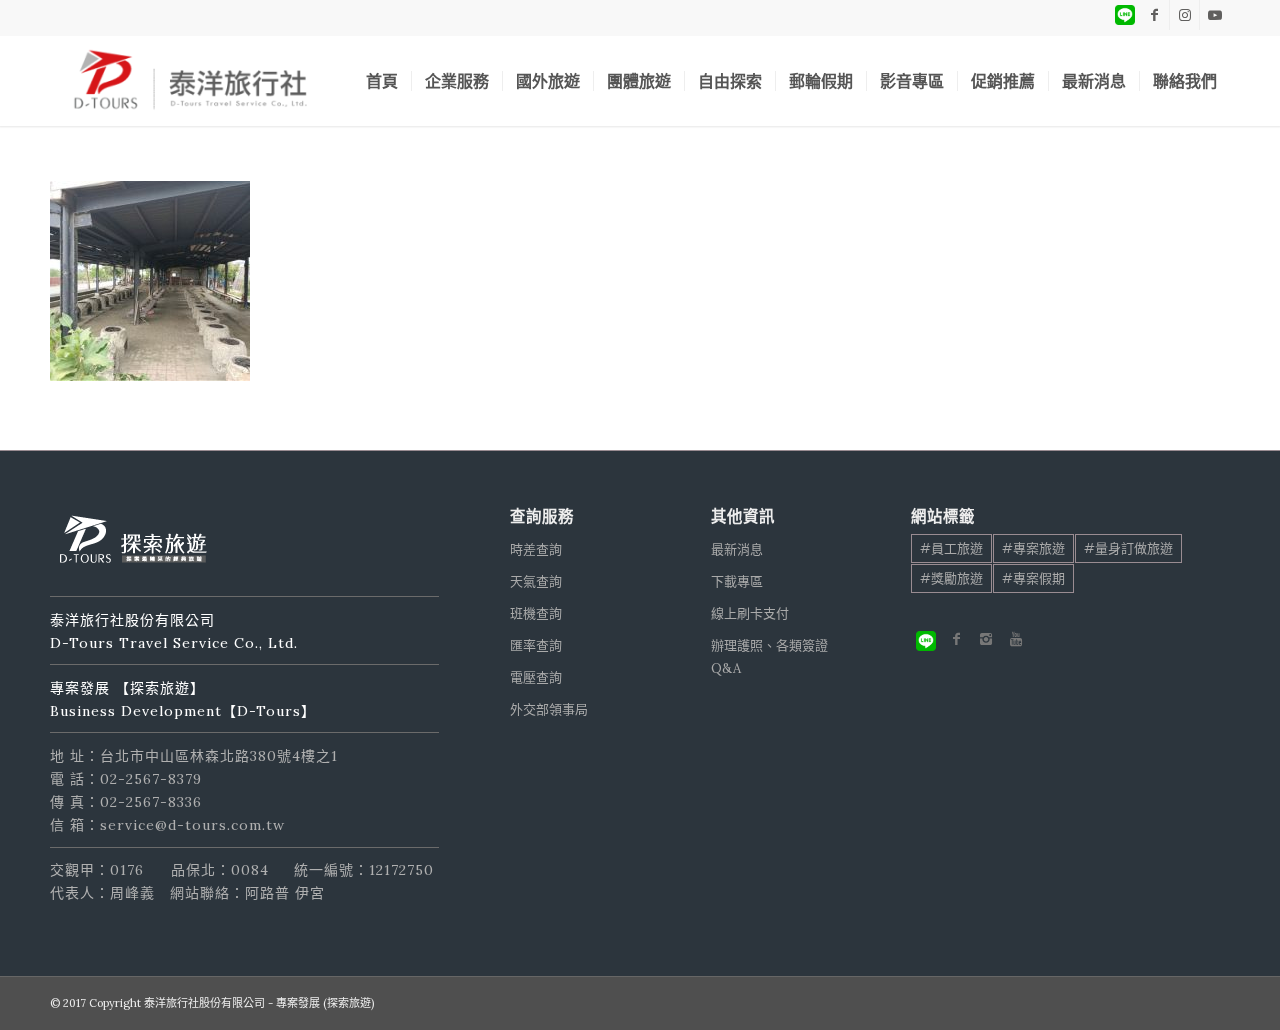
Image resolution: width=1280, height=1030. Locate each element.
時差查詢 (536, 549)
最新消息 (737, 549)
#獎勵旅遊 (951, 578)
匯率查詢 (536, 645)
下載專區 (737, 581)
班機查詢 (536, 613)
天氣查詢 (536, 581)
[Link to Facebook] (1154, 15)
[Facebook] (956, 639)
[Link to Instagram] (1184, 15)
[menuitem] (382, 81)
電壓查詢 (536, 677)
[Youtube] (1016, 639)
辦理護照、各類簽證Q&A (769, 657)
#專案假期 (1033, 578)
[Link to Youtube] (1215, 15)
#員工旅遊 (951, 548)
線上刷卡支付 (750, 613)
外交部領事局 (549, 709)
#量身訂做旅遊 (1128, 548)
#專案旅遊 (1033, 548)
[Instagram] (986, 639)
